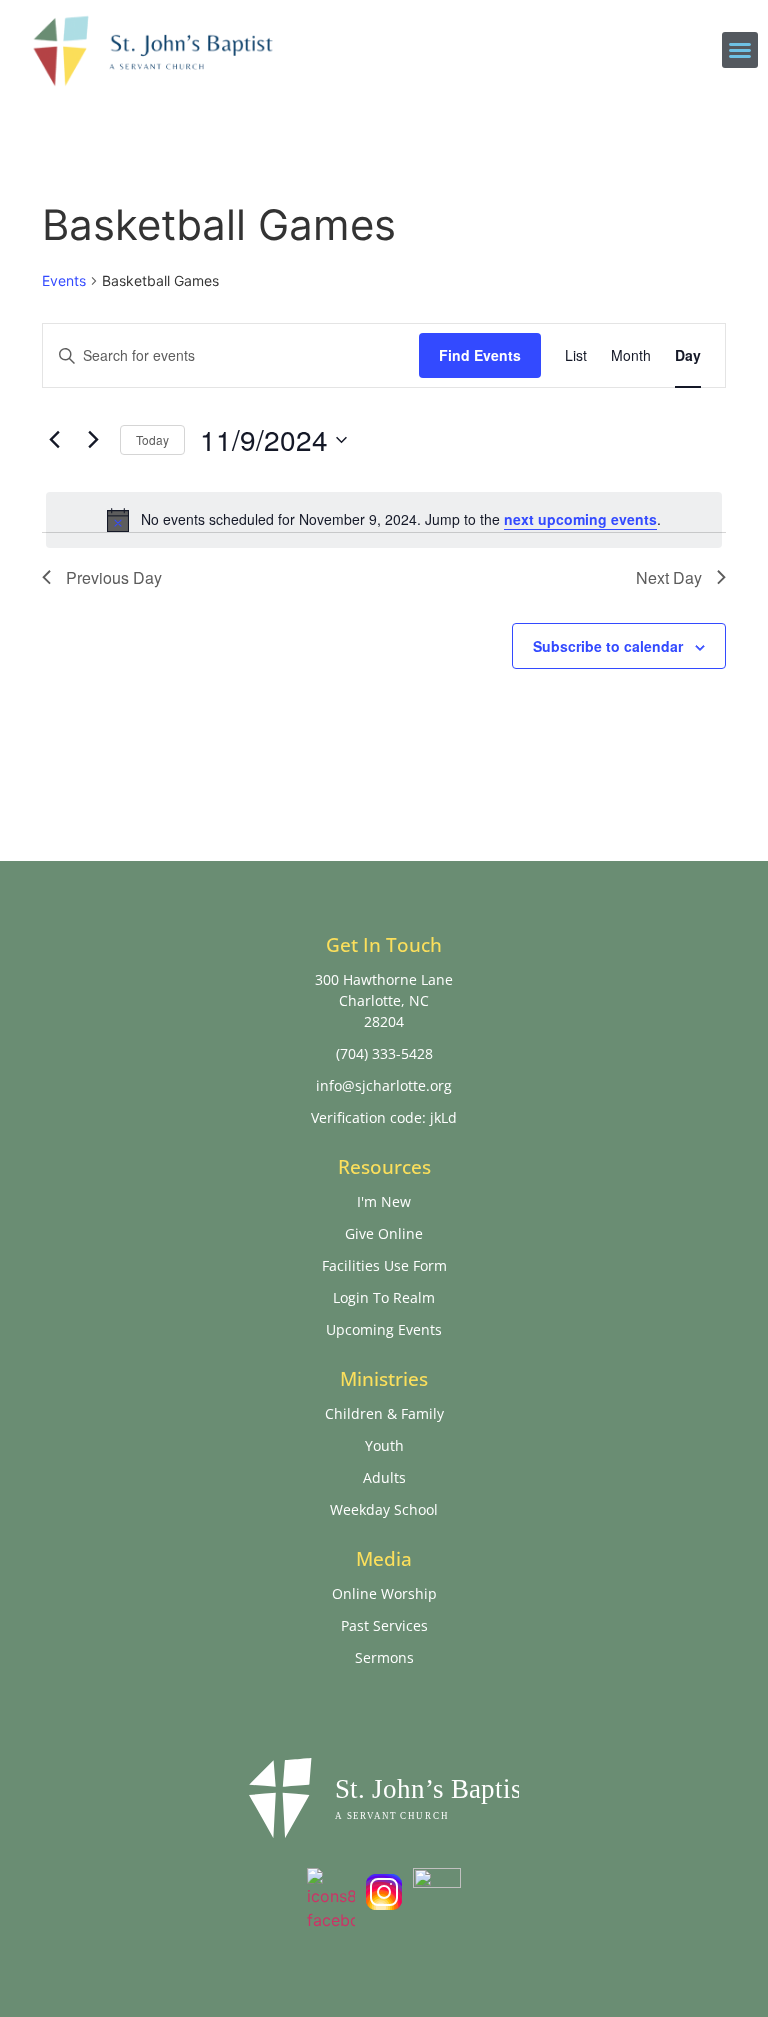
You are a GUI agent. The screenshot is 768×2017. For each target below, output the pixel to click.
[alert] (384, 520)
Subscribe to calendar (608, 646)
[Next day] (93, 440)
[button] (740, 50)
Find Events (480, 355)
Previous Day (114, 577)
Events (64, 280)
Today (152, 439)
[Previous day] (54, 440)
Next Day (669, 577)
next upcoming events (580, 519)
